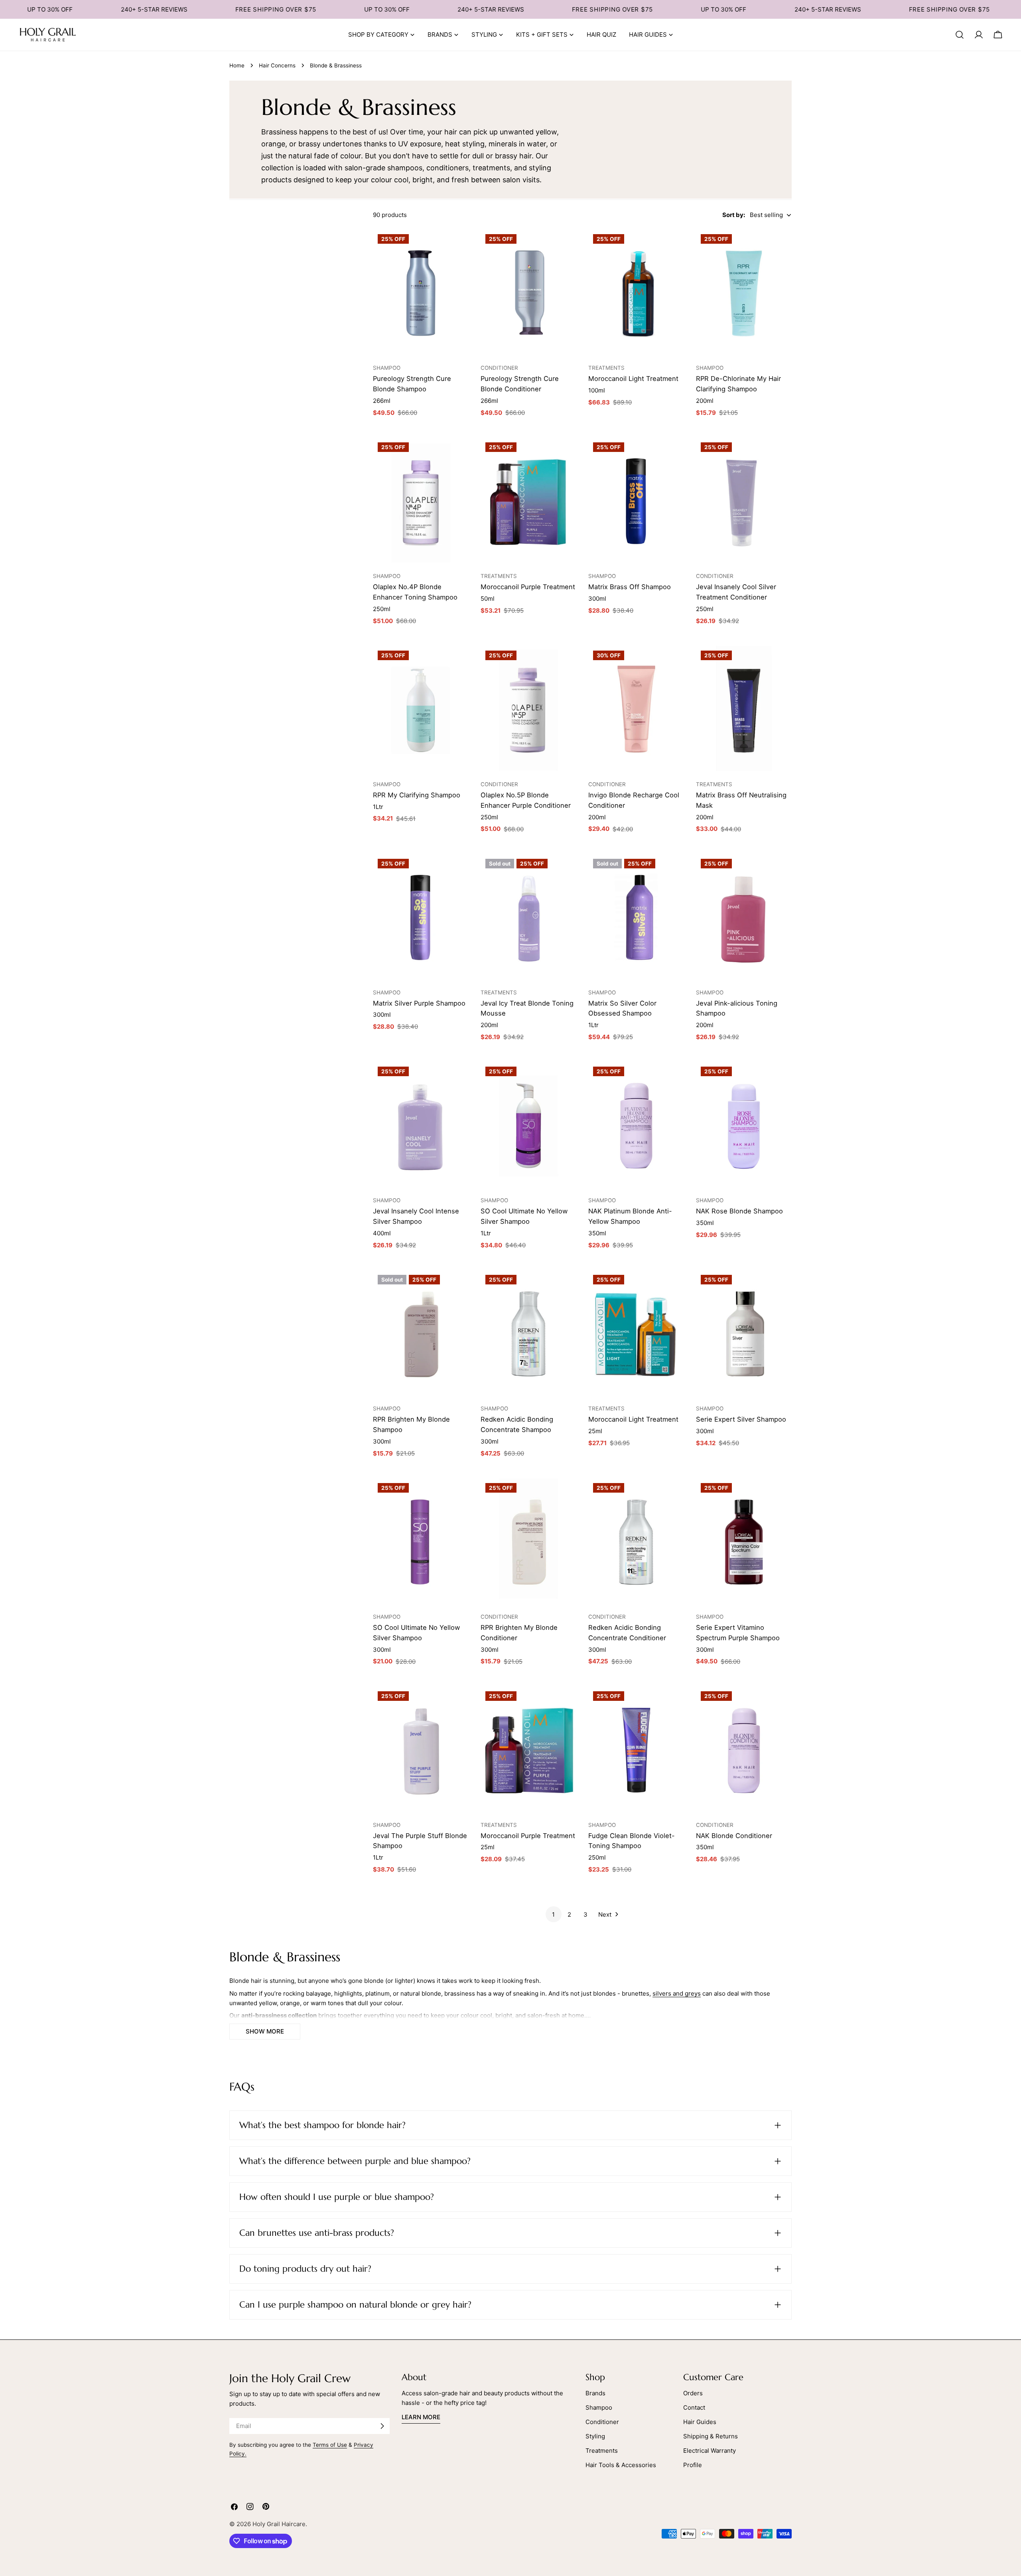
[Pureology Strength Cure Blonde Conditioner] (528, 293)
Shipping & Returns (711, 2436)
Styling (595, 2436)
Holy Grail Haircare (279, 2524)
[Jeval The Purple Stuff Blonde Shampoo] (421, 1750)
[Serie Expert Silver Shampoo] (744, 1334)
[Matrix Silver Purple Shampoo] (421, 918)
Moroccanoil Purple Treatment (528, 587)
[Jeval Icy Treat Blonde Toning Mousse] (528, 918)
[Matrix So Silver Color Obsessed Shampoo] (636, 918)
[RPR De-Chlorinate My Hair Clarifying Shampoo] (744, 293)
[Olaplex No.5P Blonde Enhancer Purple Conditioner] (528, 710)
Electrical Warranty (710, 2451)
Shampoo (599, 2407)
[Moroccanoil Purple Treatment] (528, 501)
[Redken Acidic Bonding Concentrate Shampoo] (528, 1334)
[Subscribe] (382, 2426)
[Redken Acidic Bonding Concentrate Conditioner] (636, 1542)
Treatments (602, 2451)
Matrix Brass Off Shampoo (630, 587)
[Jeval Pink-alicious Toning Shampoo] (744, 918)
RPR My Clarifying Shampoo (417, 795)
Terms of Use (330, 2445)
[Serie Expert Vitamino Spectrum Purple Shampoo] (744, 1542)
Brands (595, 2393)
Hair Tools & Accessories (621, 2465)
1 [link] (553, 1914)
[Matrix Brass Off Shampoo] (636, 501)
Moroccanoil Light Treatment (633, 379)
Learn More (421, 2417)
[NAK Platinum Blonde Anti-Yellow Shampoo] (636, 1126)
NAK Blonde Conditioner (734, 1836)
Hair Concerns (277, 65)
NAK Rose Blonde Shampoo (739, 1211)
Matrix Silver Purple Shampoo (419, 1003)
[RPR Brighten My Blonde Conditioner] (528, 1542)
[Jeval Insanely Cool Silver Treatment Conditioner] (744, 501)
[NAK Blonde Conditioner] (744, 1750)
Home (237, 65)
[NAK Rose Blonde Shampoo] (744, 1126)
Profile (693, 2465)
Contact (694, 2407)
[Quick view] (459, 245)
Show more (265, 2031)
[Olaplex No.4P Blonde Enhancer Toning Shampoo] (421, 501)
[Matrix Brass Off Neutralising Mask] (744, 710)
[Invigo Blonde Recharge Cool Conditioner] (636, 710)
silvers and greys (677, 1993)
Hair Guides (700, 2422)
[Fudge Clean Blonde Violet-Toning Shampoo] (636, 1750)
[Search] (960, 35)
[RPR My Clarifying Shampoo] (421, 710)
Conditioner (602, 2422)
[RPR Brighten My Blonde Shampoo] (421, 1334)
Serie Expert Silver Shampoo (741, 1419)
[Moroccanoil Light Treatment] (636, 293)
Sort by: (734, 215)
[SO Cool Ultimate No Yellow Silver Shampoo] (528, 1126)
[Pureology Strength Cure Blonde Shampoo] (421, 293)
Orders (693, 2393)
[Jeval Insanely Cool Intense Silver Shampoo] (421, 1126)
